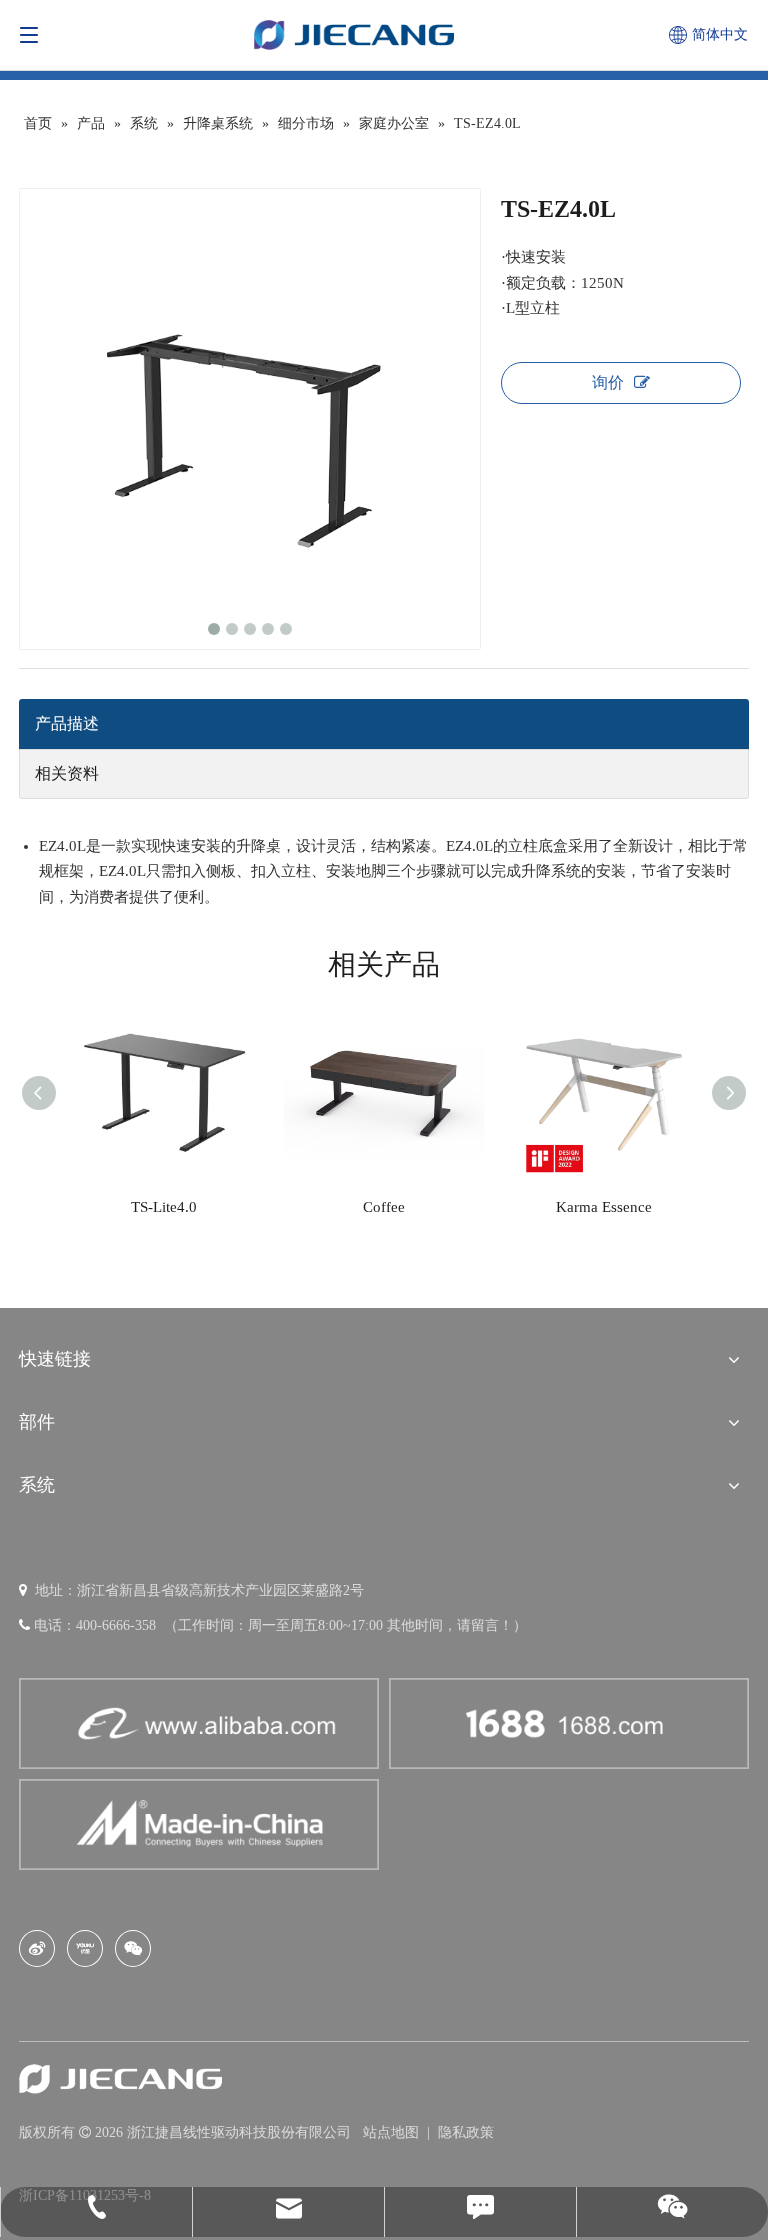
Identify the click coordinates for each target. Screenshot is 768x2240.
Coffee (384, 1207)
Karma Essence (604, 1207)
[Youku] (85, 1948)
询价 (608, 382)
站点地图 (393, 2132)
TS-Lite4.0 (164, 1207)
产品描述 (67, 723)
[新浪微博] (37, 1948)
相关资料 (67, 773)
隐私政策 (466, 2132)
